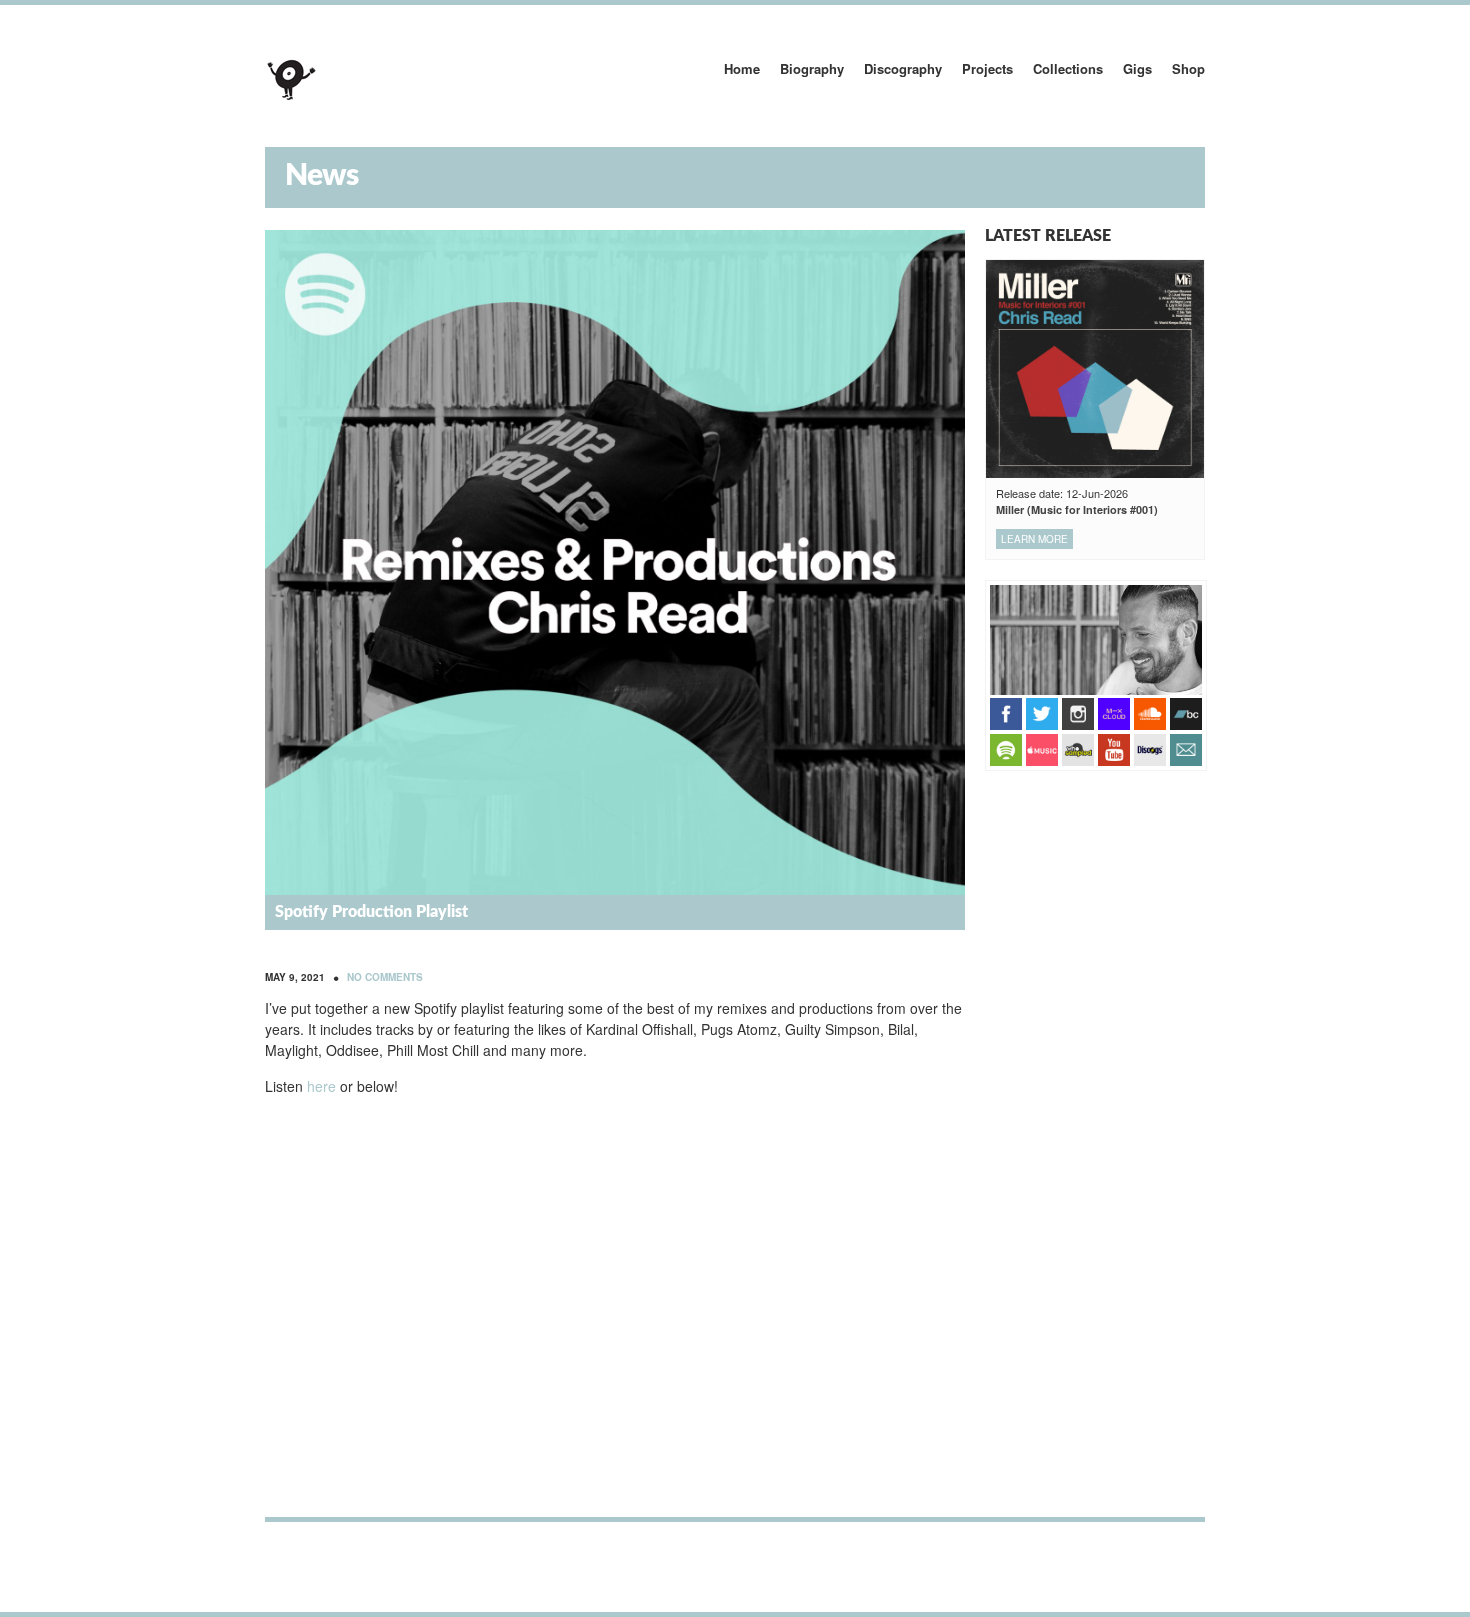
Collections (1068, 68)
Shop (1188, 68)
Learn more (1034, 539)
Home (742, 68)
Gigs (1137, 68)
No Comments (385, 977)
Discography (903, 68)
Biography (812, 68)
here (321, 1086)
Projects (987, 68)
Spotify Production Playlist (371, 912)
